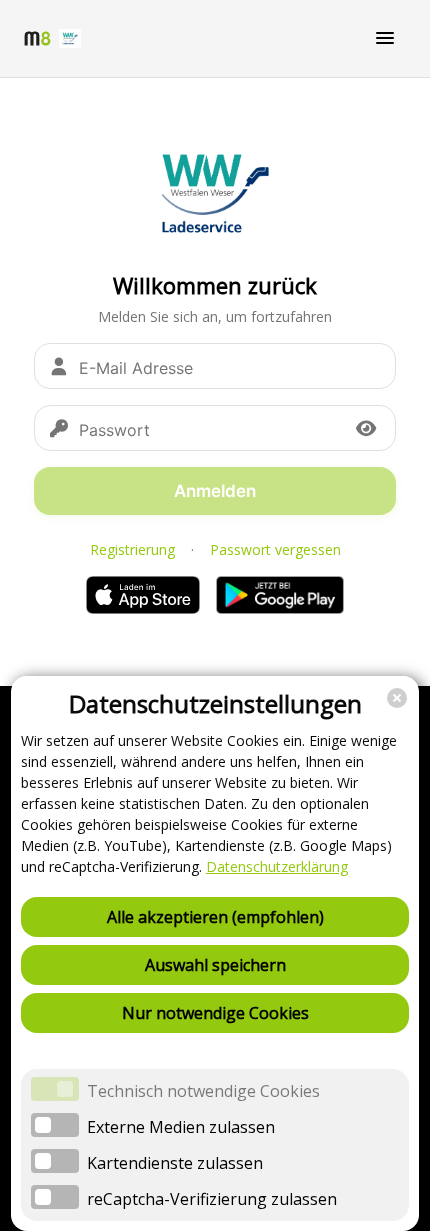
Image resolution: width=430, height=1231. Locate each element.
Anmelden (215, 491)
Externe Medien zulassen (181, 1127)
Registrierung (132, 549)
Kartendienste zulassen (175, 1163)
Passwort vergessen (275, 549)
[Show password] (366, 428)
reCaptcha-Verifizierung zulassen (212, 1199)
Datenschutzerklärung (277, 866)
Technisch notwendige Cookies (203, 1091)
